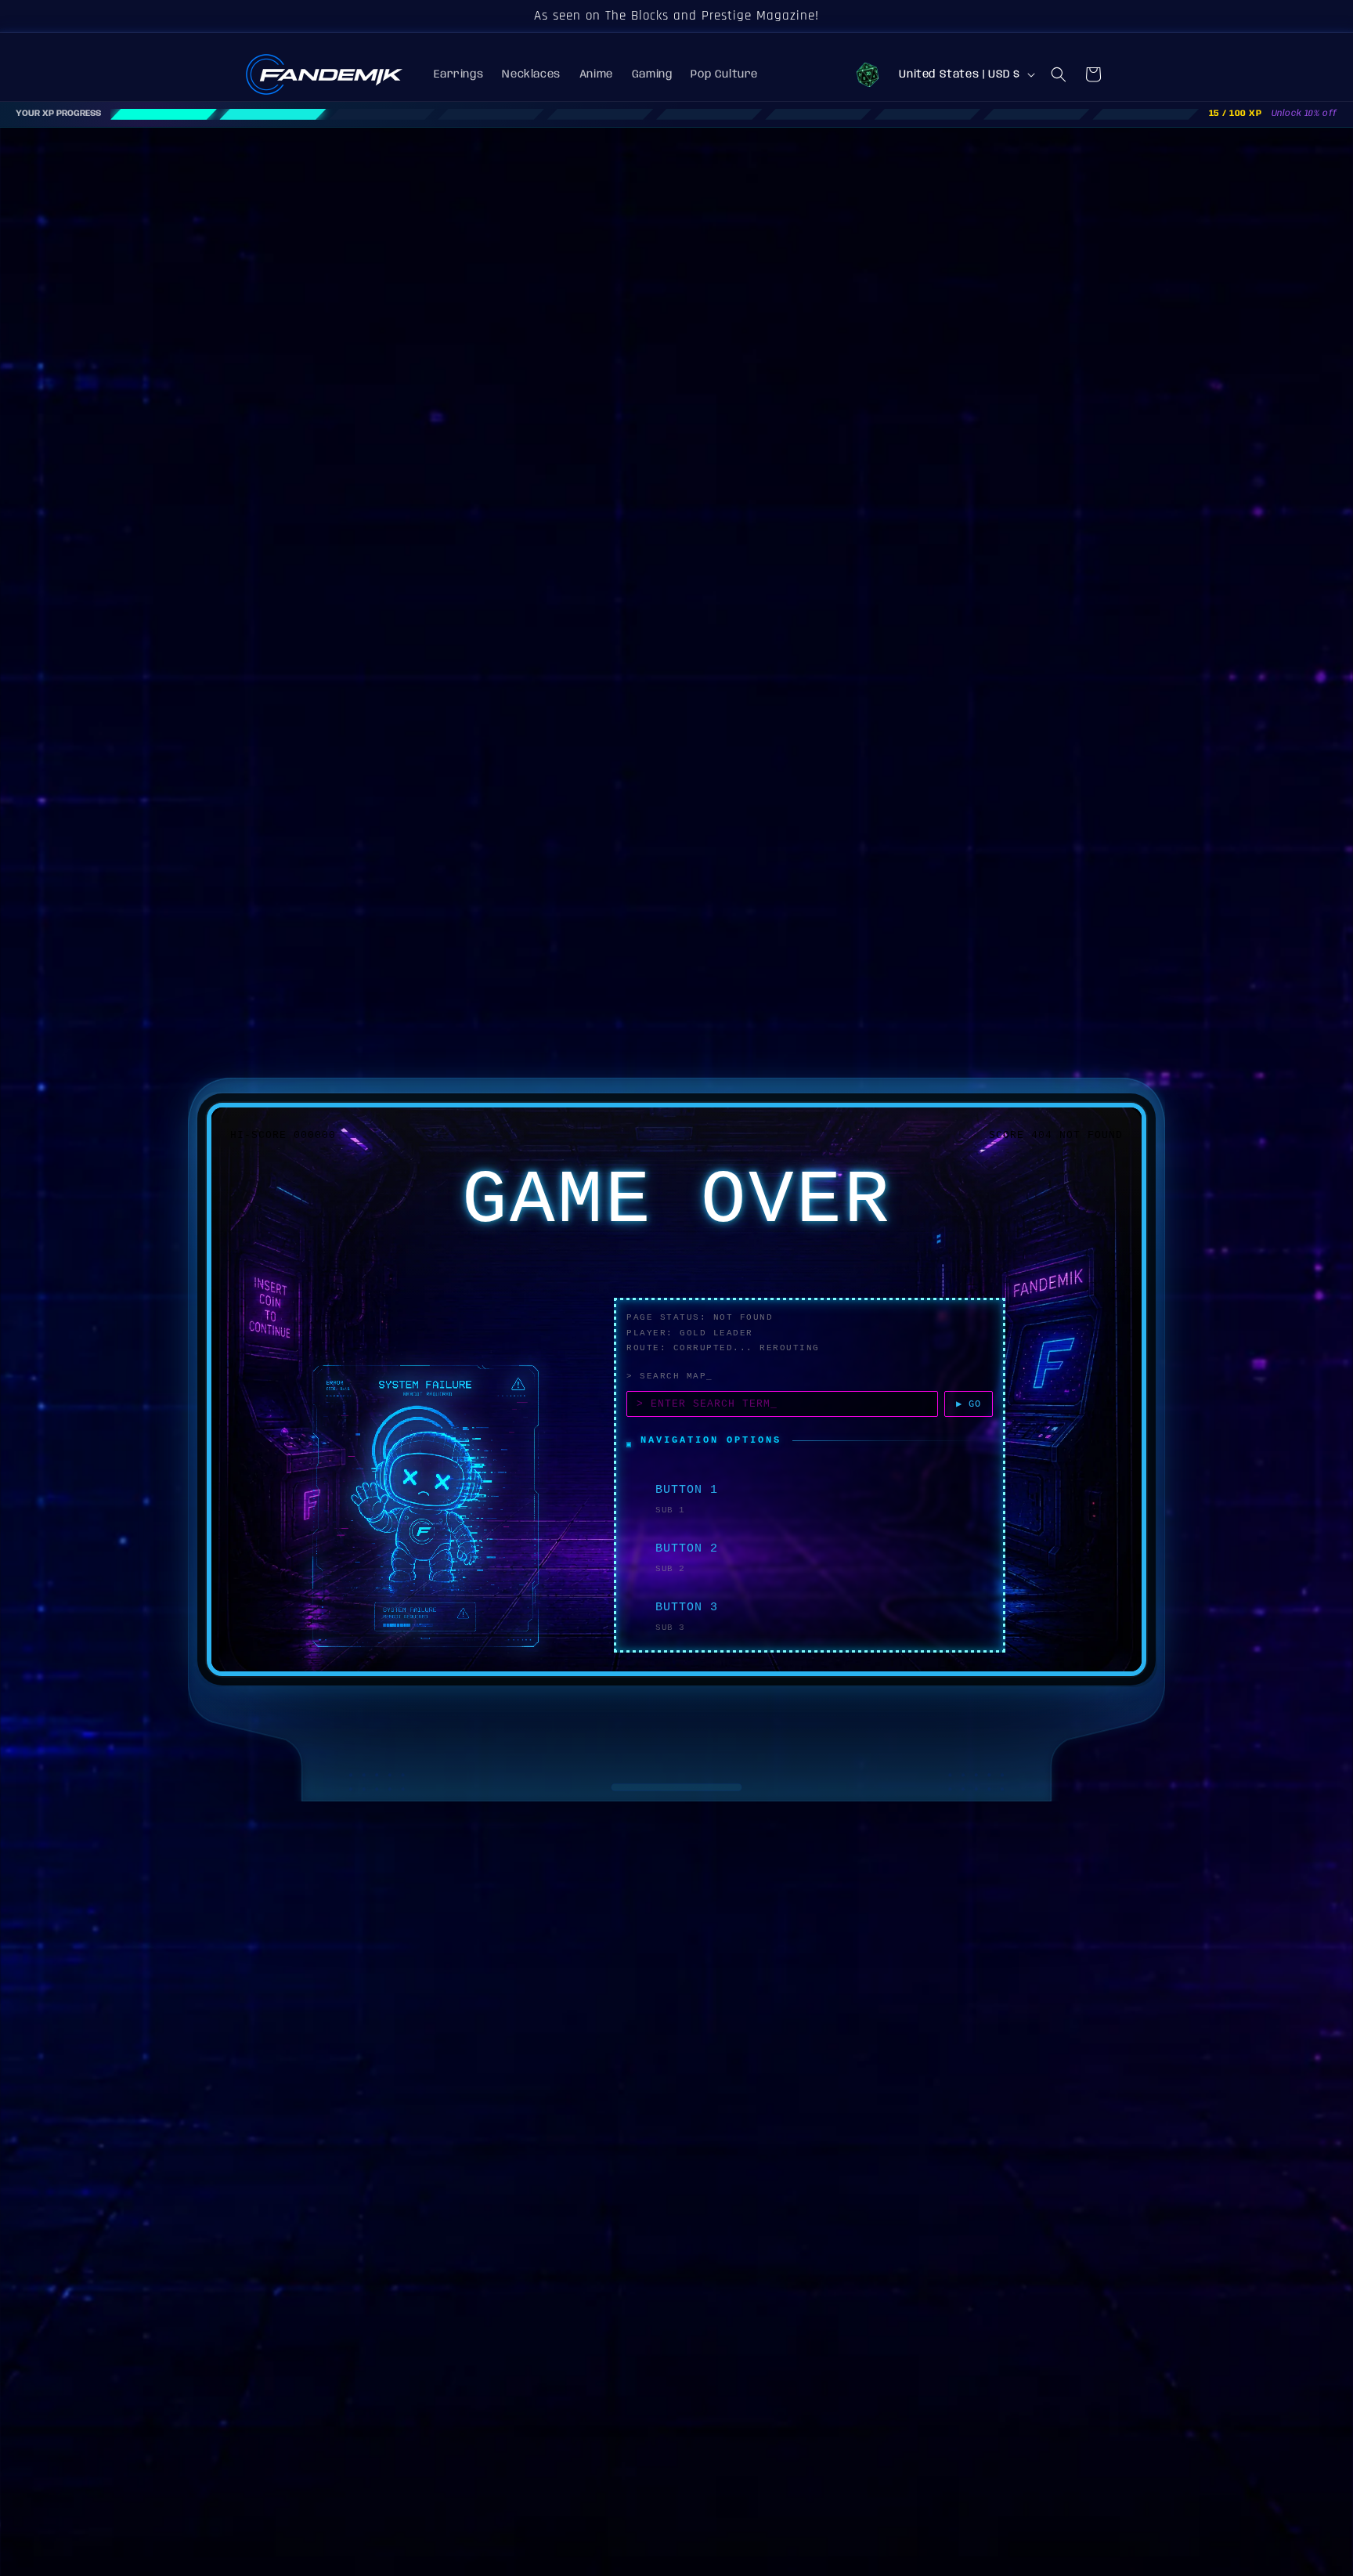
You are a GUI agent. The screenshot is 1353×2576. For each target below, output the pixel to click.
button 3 (687, 1608)
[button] (1059, 74)
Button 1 (687, 1490)
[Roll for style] (868, 74)
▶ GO (969, 1404)
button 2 (687, 1549)
